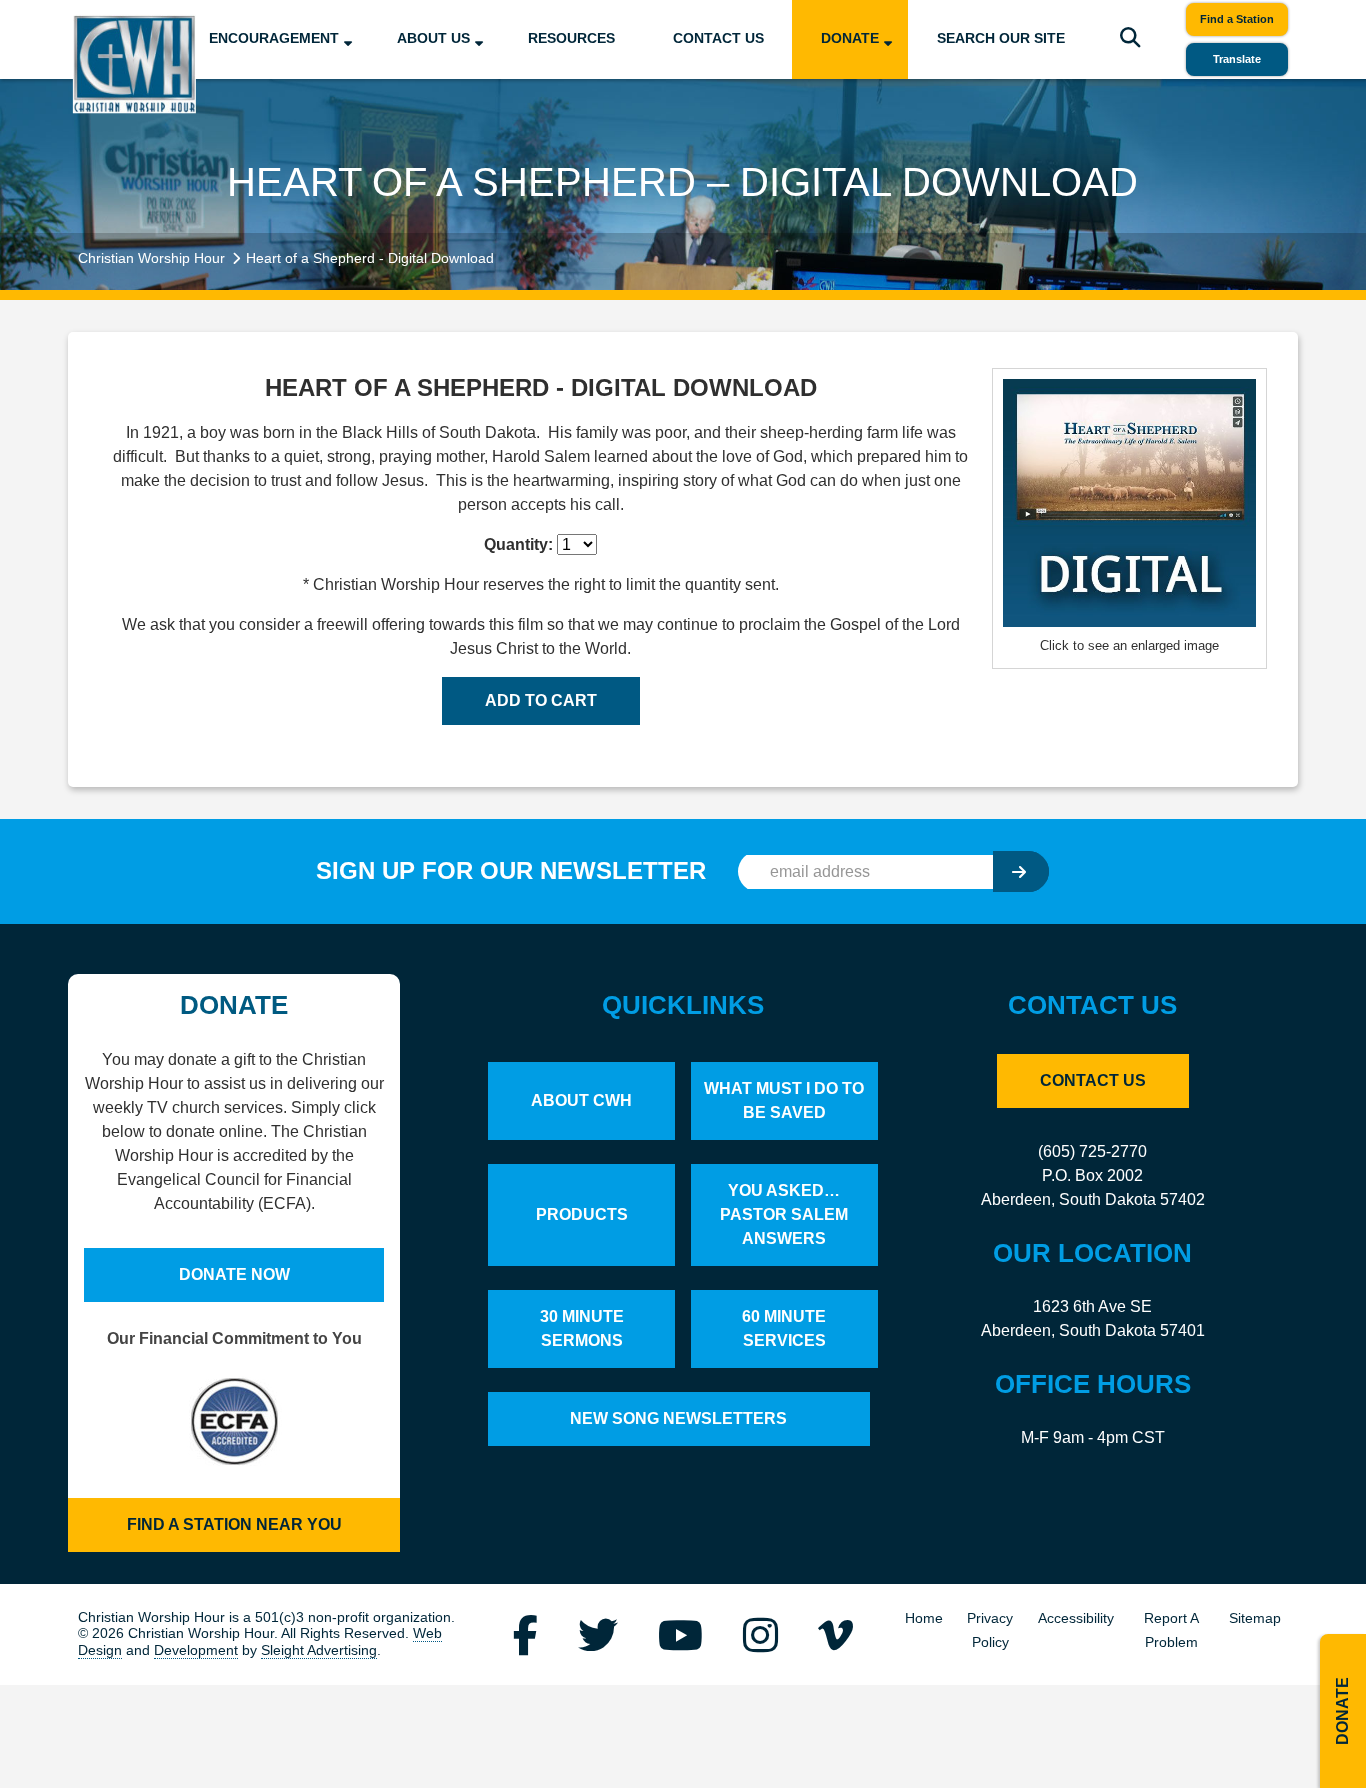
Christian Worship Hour (151, 258)
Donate (850, 38)
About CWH (581, 1100)
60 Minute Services (784, 1328)
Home (924, 1618)
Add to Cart (541, 700)
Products (582, 1214)
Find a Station (1237, 19)
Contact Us (718, 38)
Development (196, 1650)
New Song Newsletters (678, 1418)
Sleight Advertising (319, 1650)
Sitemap (1255, 1618)
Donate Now (234, 1274)
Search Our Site (1001, 38)
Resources (571, 38)
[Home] (134, 63)
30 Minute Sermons (582, 1328)
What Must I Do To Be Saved (784, 1100)
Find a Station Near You (234, 1524)
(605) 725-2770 (1092, 1151)
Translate (1237, 59)
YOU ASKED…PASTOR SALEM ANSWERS (784, 1214)
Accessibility (1076, 1618)
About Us (433, 38)
